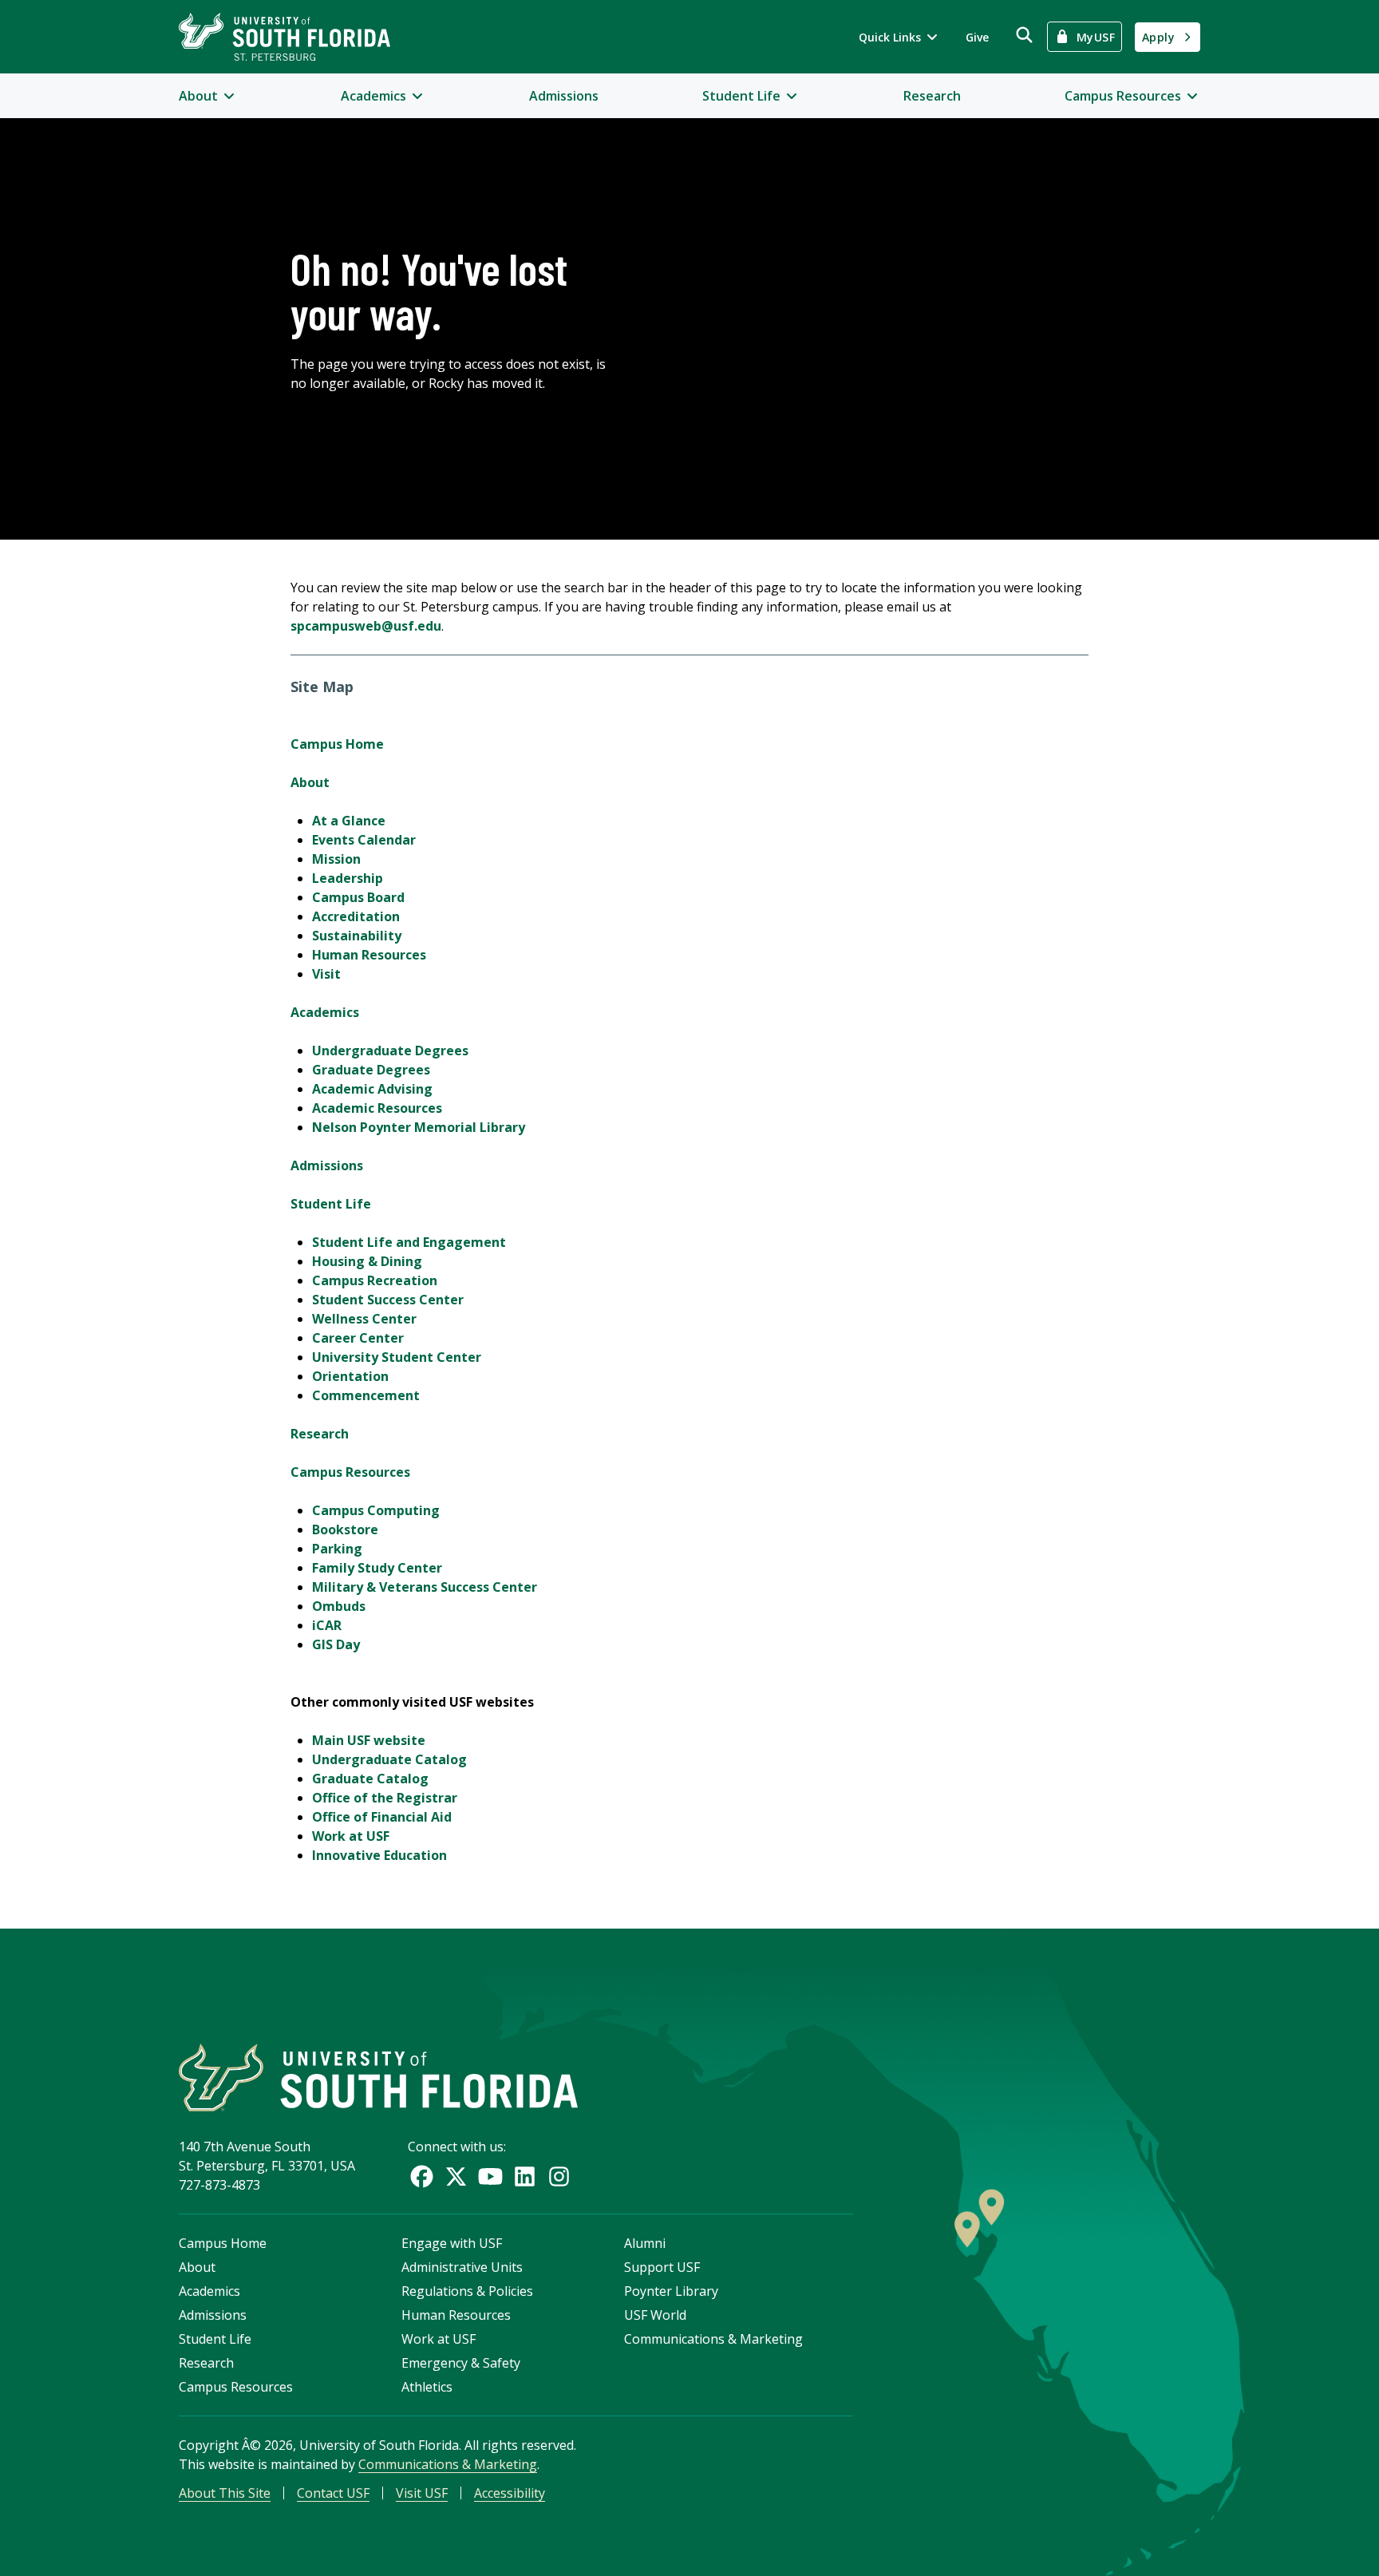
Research (932, 96)
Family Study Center (377, 1568)
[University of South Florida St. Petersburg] (284, 37)
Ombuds (339, 1606)
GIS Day (336, 1644)
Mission (336, 859)
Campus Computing (376, 1510)
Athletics (427, 2387)
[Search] (1024, 35)
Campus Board (358, 897)
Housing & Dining (367, 1261)
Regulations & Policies (467, 2291)
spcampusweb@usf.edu (366, 626)
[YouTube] (490, 2176)
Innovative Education (379, 1855)
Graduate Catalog (370, 1779)
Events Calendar (364, 840)
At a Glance (349, 821)
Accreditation (356, 916)
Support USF (662, 2267)
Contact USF (333, 2493)
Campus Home (337, 744)
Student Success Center (388, 1300)
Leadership (348, 878)
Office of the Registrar (385, 1798)
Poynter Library (671, 2291)
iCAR (327, 1625)
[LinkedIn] (525, 2176)
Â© (251, 2445)
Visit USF (422, 2493)
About (310, 782)
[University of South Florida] (378, 2077)
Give (977, 37)
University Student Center (397, 1357)
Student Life (331, 1204)
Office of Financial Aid (382, 1817)
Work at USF (351, 1836)
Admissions (564, 96)
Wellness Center (364, 1319)
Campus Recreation (375, 1280)
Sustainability (357, 936)
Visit (326, 974)
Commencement (366, 1395)
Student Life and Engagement (409, 1242)
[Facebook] (422, 2176)
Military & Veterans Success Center (425, 1587)
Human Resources (369, 955)
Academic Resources (377, 1108)
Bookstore (345, 1529)
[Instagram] (559, 2176)
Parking (337, 1549)
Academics (325, 1012)
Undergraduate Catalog (389, 1759)
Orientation (350, 1376)
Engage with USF (452, 2243)
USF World (655, 2315)
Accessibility (510, 2493)
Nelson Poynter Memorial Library (419, 1127)
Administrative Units (462, 2267)
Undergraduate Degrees (390, 1051)
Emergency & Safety (461, 2363)
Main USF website (369, 1740)
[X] (456, 2176)
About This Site (225, 2493)
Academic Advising (372, 1089)
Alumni (645, 2243)
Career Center (358, 1338)
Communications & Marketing (713, 2339)
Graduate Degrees (371, 1070)
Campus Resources (350, 1472)
